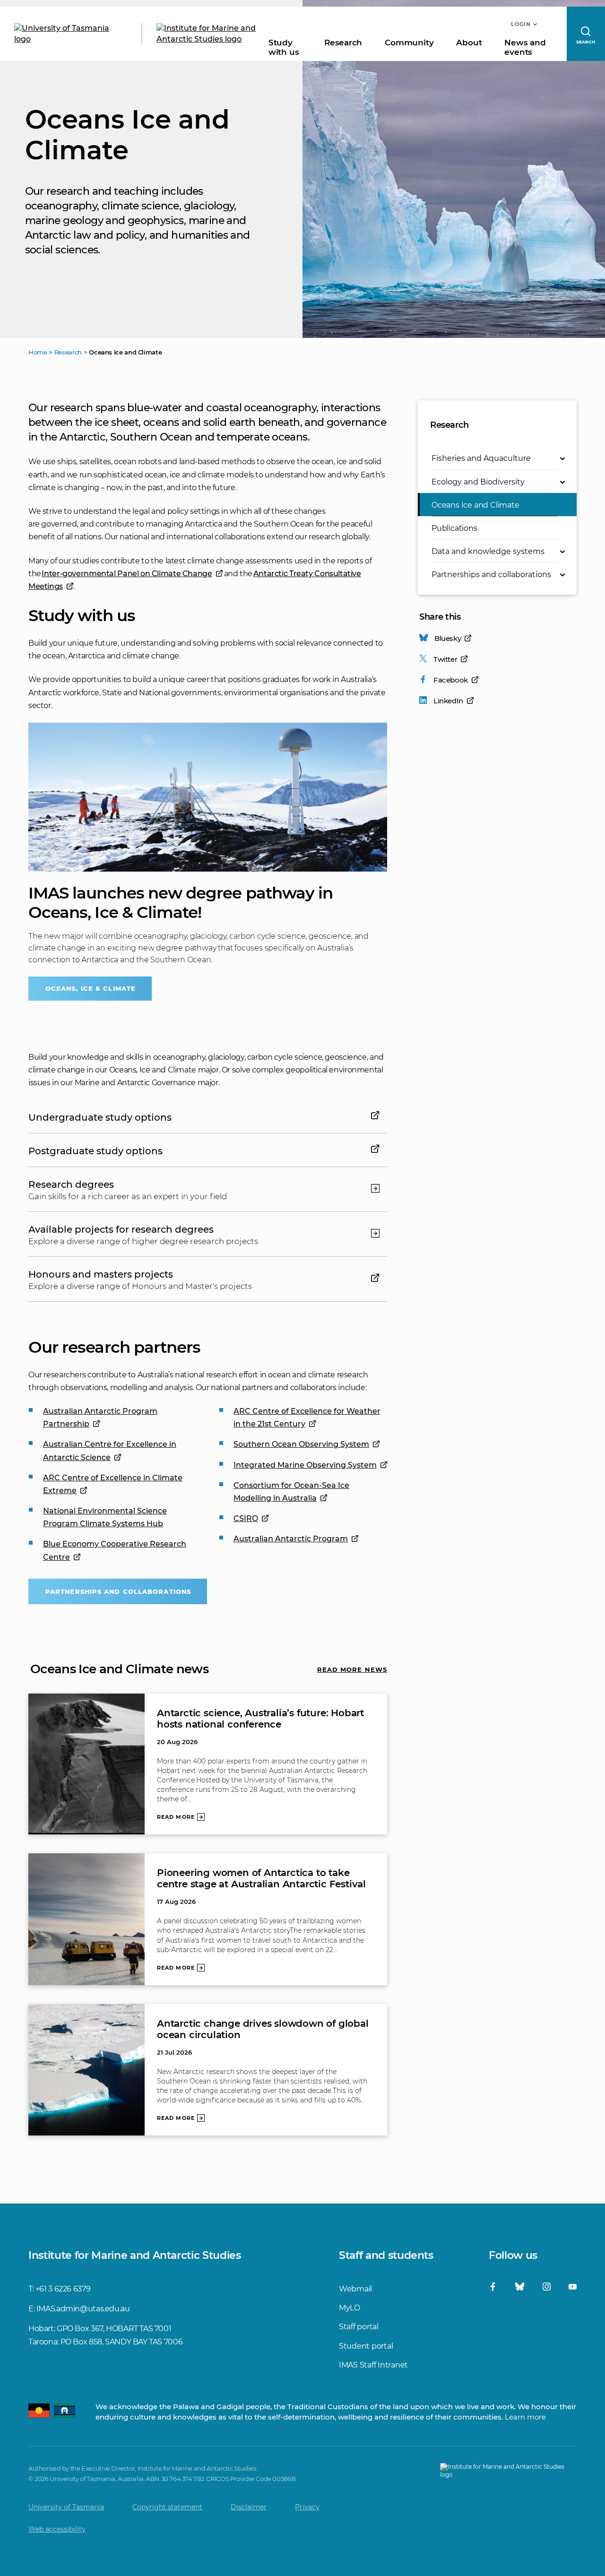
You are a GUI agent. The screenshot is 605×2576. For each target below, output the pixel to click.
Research (343, 43)
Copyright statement (167, 2507)
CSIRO (246, 1518)
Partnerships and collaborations (118, 1591)
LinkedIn (448, 701)
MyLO (350, 2308)
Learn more (525, 2417)
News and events (525, 47)
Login (521, 24)
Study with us (284, 47)
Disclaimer (249, 2507)
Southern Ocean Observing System (301, 1444)
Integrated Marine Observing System (305, 1465)
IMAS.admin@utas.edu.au (83, 2309)
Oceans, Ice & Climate (91, 988)
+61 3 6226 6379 (63, 2289)
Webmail (355, 2289)
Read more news (352, 1669)
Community (409, 43)
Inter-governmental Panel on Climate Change (127, 574)
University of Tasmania (66, 2507)
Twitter (445, 659)
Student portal (366, 2346)
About (469, 43)
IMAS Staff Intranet (373, 2365)
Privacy (307, 2507)
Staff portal (359, 2327)
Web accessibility (57, 2529)
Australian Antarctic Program (291, 1539)
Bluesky (448, 638)
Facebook (451, 680)
